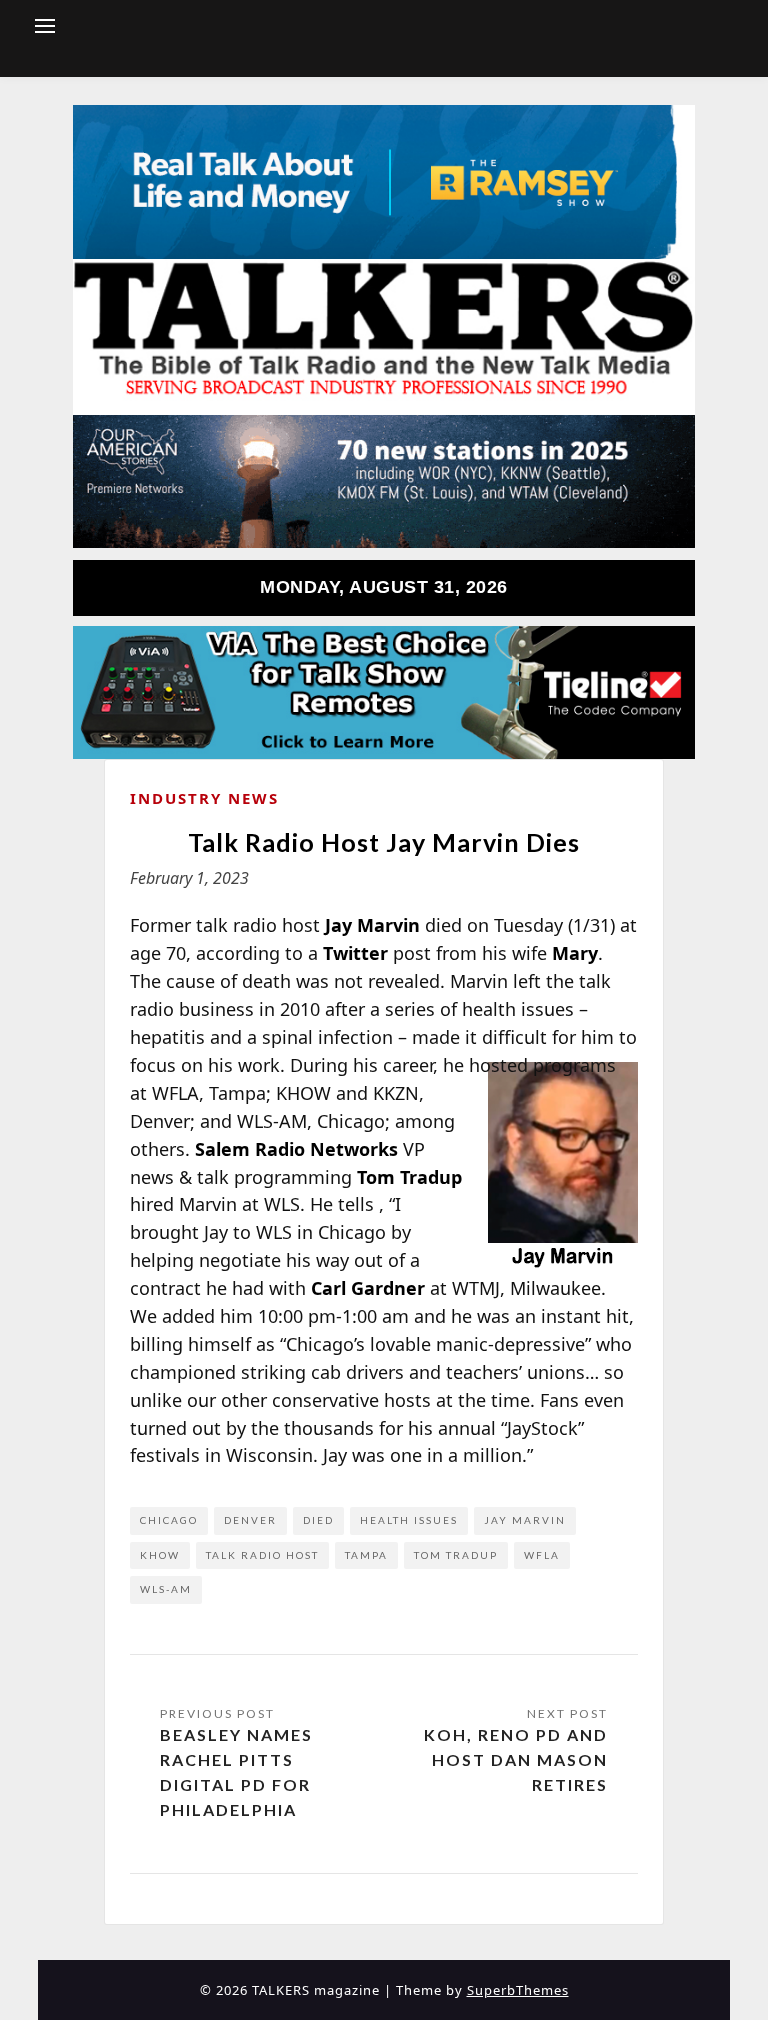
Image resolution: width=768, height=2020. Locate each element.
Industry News (204, 798)
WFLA (542, 1555)
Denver (250, 1520)
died (318, 1520)
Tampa (366, 1555)
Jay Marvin (525, 1520)
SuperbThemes (518, 1990)
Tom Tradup (456, 1555)
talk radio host (262, 1555)
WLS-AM (166, 1589)
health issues (409, 1520)
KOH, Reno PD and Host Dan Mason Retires (516, 1759)
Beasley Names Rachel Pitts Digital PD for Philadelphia (236, 1771)
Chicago (169, 1520)
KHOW (160, 1555)
